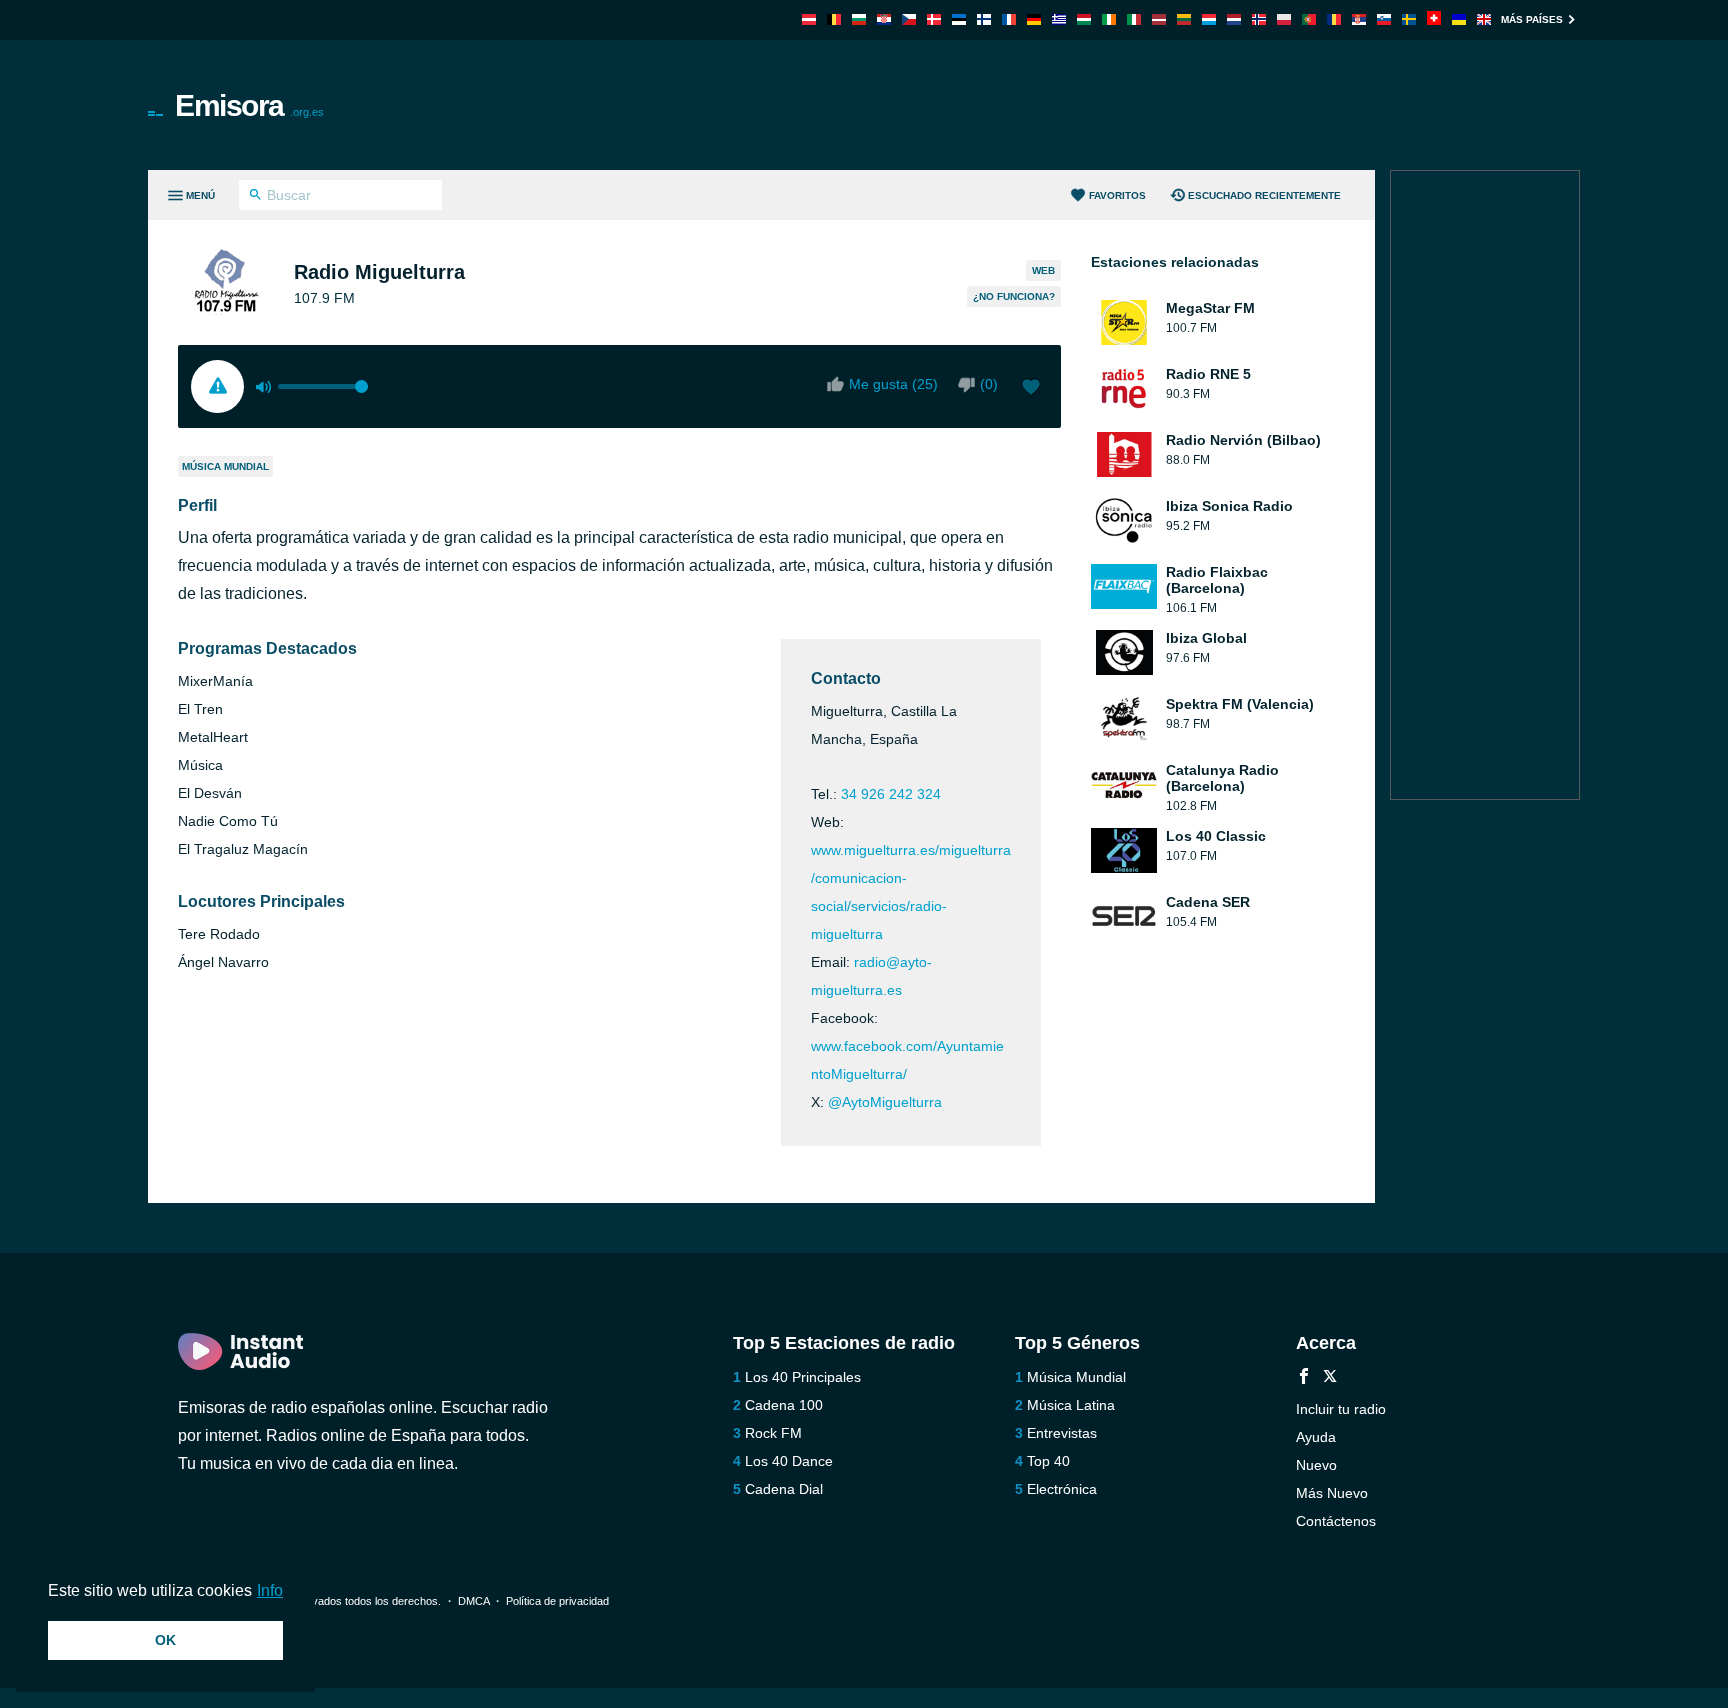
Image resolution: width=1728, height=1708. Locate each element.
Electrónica (1062, 1489)
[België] (834, 19)
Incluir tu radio (1341, 1409)
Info (270, 1590)
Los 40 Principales (803, 1377)
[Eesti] (959, 19)
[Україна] (1459, 19)
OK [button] (165, 1640)
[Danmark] (934, 19)
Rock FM (773, 1433)
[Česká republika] (909, 19)
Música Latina (1071, 1405)
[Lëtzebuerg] (1209, 19)
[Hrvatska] (884, 19)
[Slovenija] (1384, 19)
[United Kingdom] (1484, 19)
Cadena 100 (784, 1405)
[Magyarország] (1084, 19)
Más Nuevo (1332, 1493)
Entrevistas (1062, 1433)
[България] (859, 19)
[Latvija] (1159, 19)
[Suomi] (984, 19)
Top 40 (1048, 1461)
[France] (1009, 19)
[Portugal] (1309, 19)
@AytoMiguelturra (885, 1102)
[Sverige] (1409, 19)
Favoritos (1117, 195)
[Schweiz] (1434, 19)
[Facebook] (1304, 1378)
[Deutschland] (1034, 19)
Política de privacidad (557, 1601)
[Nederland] (1234, 19)
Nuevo (1316, 1465)
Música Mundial (225, 466)
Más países (1532, 19)
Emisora (249, 105)
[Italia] (1134, 19)
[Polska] (1284, 19)
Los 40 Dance (789, 1461)
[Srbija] (1359, 19)
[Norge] (1259, 19)
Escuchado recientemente (1264, 195)
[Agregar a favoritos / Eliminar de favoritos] (1031, 389)
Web (1043, 270)
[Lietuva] (1184, 19)
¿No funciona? (1014, 296)
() (989, 384)
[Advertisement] (1090, 105)
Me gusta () (893, 384)
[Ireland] (1109, 19)
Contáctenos (1336, 1521)
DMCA (473, 1601)
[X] (1330, 1378)
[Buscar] (255, 197)
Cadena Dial (784, 1489)
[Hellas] (1059, 19)
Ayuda (1316, 1437)
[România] (1334, 19)
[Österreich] (809, 19)
